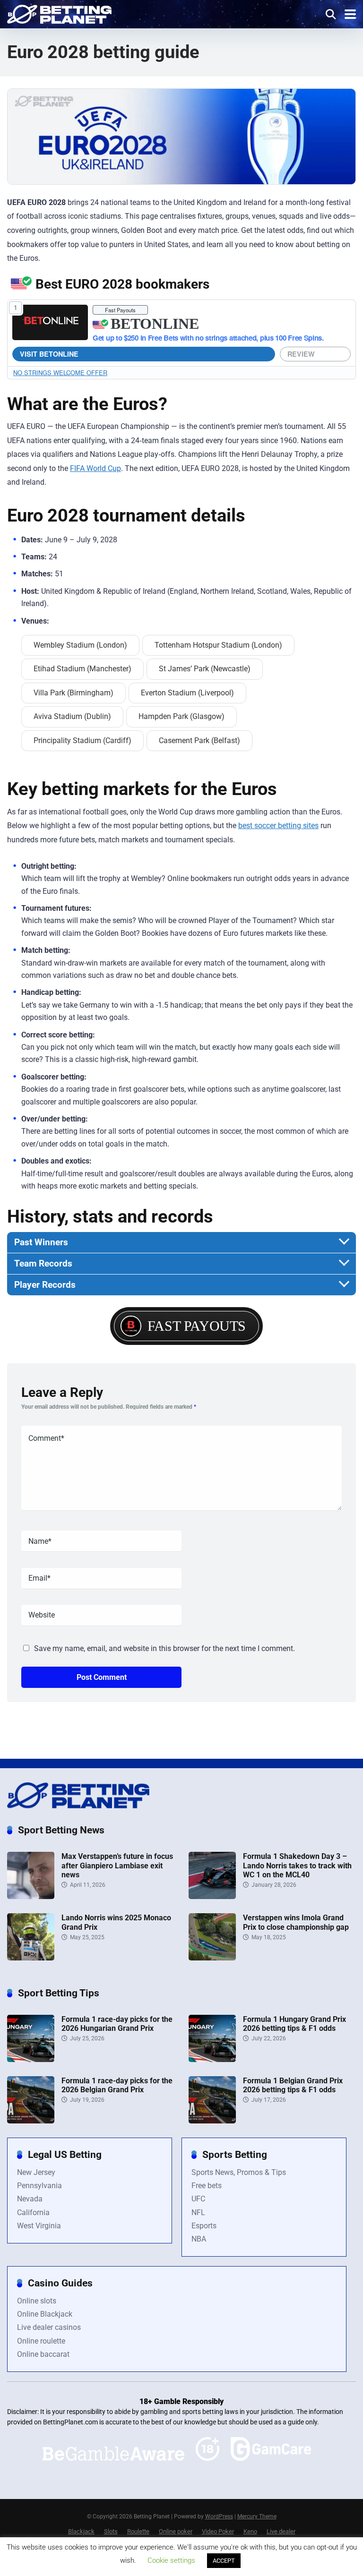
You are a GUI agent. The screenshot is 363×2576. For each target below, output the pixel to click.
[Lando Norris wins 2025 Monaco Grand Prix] (31, 1958)
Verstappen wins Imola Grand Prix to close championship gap (296, 1922)
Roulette (138, 2531)
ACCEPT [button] (224, 2561)
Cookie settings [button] (171, 2560)
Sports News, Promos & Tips (239, 2172)
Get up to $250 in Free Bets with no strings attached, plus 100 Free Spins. (208, 338)
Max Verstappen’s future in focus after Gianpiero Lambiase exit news (117, 1865)
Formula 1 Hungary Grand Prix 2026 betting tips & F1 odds (294, 2024)
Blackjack (81, 2531)
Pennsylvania (39, 2186)
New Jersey (36, 2172)
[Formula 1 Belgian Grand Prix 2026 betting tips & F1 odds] (212, 2121)
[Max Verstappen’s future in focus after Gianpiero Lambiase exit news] (31, 1896)
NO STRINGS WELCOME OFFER (60, 372)
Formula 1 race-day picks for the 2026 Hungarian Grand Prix (117, 2024)
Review (301, 354)
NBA (199, 2239)
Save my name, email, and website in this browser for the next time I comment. (164, 1648)
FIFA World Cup (95, 468)
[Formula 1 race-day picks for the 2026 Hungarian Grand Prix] (31, 2059)
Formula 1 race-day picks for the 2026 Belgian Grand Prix (117, 2085)
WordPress (219, 2516)
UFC (198, 2199)
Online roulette (41, 2341)
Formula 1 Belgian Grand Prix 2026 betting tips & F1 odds (293, 2085)
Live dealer (281, 2531)
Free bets (207, 2186)
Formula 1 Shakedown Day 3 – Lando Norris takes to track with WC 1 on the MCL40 (297, 1865)
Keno (250, 2531)
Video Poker (218, 2531)
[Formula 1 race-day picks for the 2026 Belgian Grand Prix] (31, 2121)
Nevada (30, 2199)
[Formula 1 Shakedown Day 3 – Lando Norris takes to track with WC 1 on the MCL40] (212, 1896)
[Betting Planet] (59, 13)
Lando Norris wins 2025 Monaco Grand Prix (116, 1922)
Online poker (176, 2531)
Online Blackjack (45, 2314)
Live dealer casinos (49, 2327)
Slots (111, 2531)
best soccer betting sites (278, 826)
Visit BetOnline (49, 354)
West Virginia (39, 2226)
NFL (198, 2212)
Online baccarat (43, 2354)
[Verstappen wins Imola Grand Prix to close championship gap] (212, 1958)
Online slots (37, 2301)
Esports (204, 2226)
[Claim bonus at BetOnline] (50, 322)
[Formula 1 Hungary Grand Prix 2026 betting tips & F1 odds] (212, 2059)
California (33, 2212)
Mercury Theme (257, 2516)
